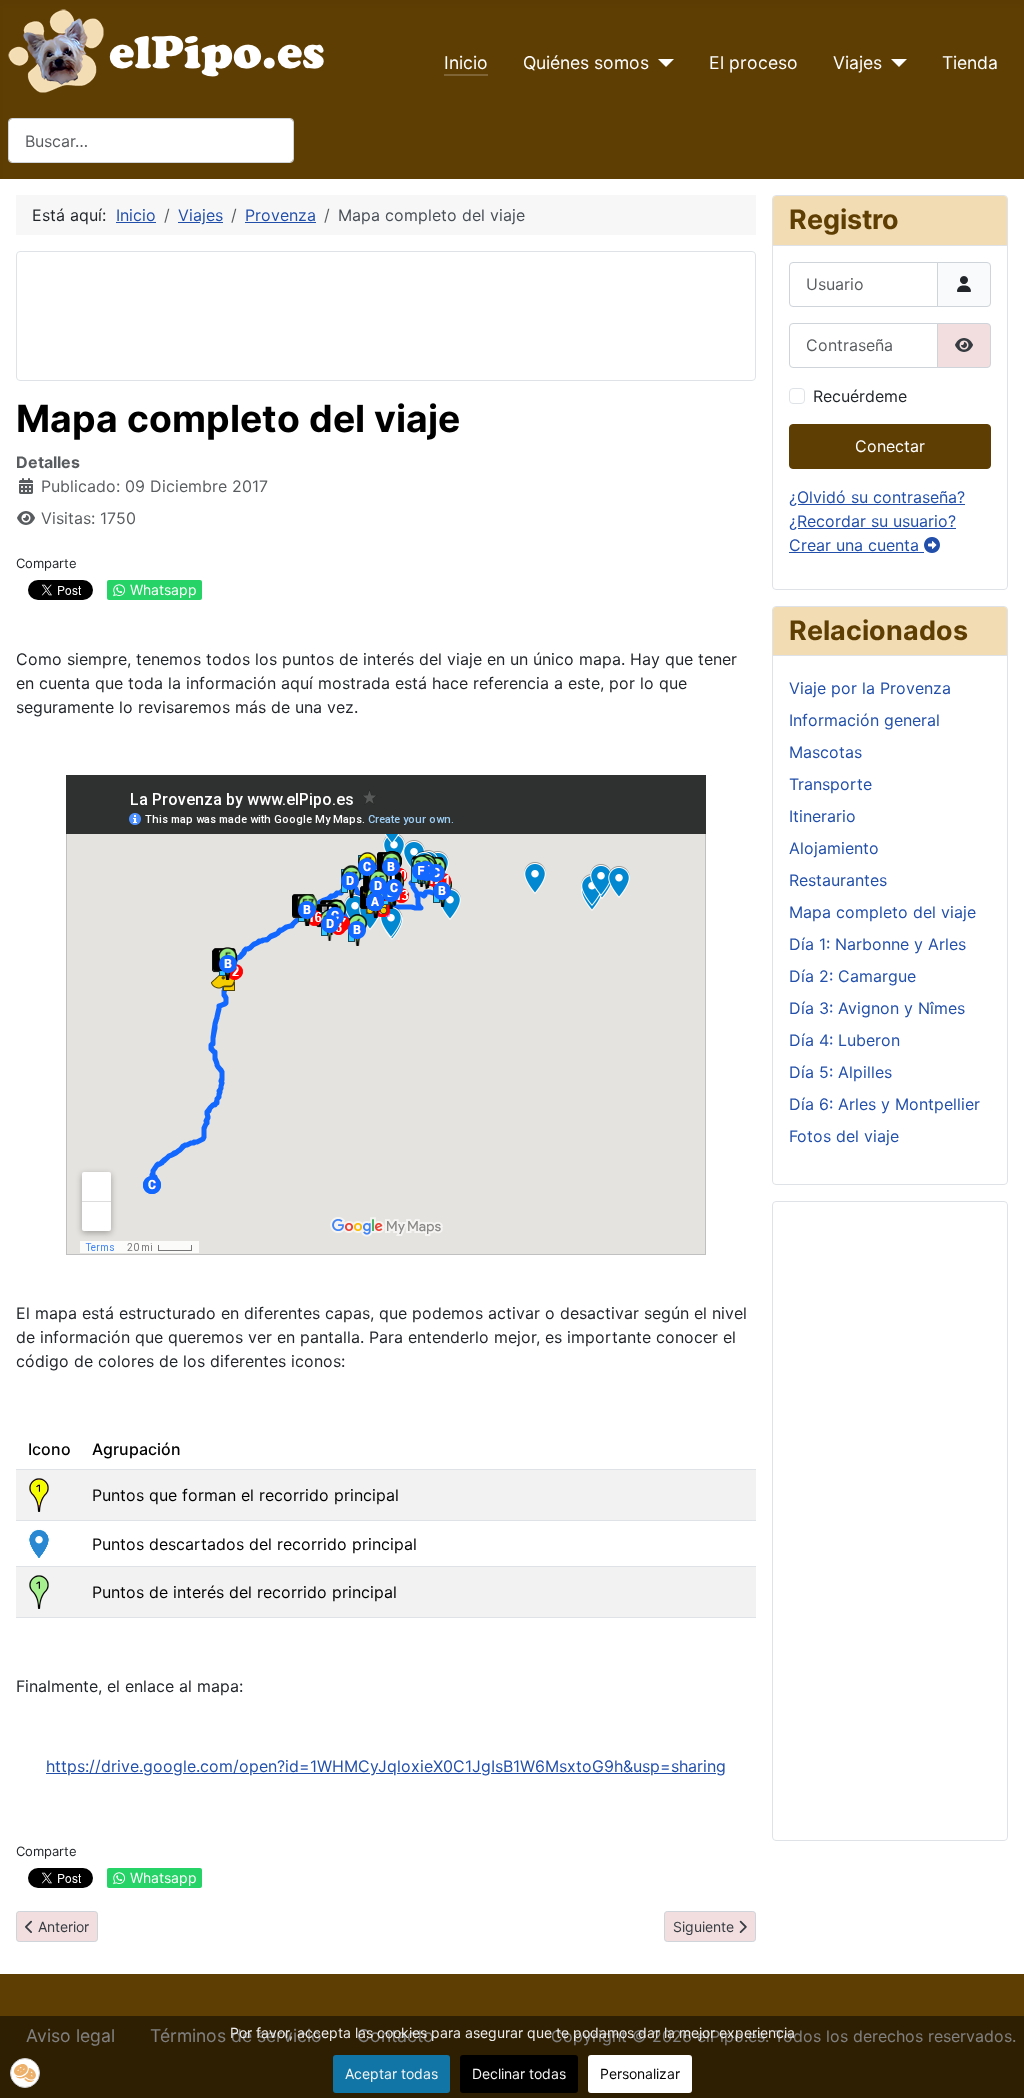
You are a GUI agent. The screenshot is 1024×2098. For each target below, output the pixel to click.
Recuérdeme (860, 396)
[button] (25, 2073)
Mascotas (825, 752)
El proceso (753, 62)
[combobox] (151, 140)
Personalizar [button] (640, 2073)
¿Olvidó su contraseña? (877, 497)
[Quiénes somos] (661, 63)
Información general (864, 720)
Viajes (857, 62)
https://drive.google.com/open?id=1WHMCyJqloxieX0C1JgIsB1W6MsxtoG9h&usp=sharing (386, 1766)
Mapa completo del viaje (882, 912)
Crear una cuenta (856, 545)
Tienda (970, 62)
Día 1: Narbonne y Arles (877, 944)
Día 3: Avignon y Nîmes (877, 1008)
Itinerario (822, 816)
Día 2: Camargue (852, 976)
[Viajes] (894, 63)
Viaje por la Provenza (870, 688)
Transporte (830, 784)
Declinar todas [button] (519, 2073)
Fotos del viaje (844, 1136)
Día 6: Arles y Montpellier (884, 1104)
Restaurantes (838, 880)
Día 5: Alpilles (840, 1072)
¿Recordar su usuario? (872, 521)
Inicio (466, 62)
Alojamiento (834, 848)
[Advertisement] (397, 313)
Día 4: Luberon (844, 1040)
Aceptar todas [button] (391, 2073)
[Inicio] (171, 49)
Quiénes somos (586, 62)
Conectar (890, 446)
